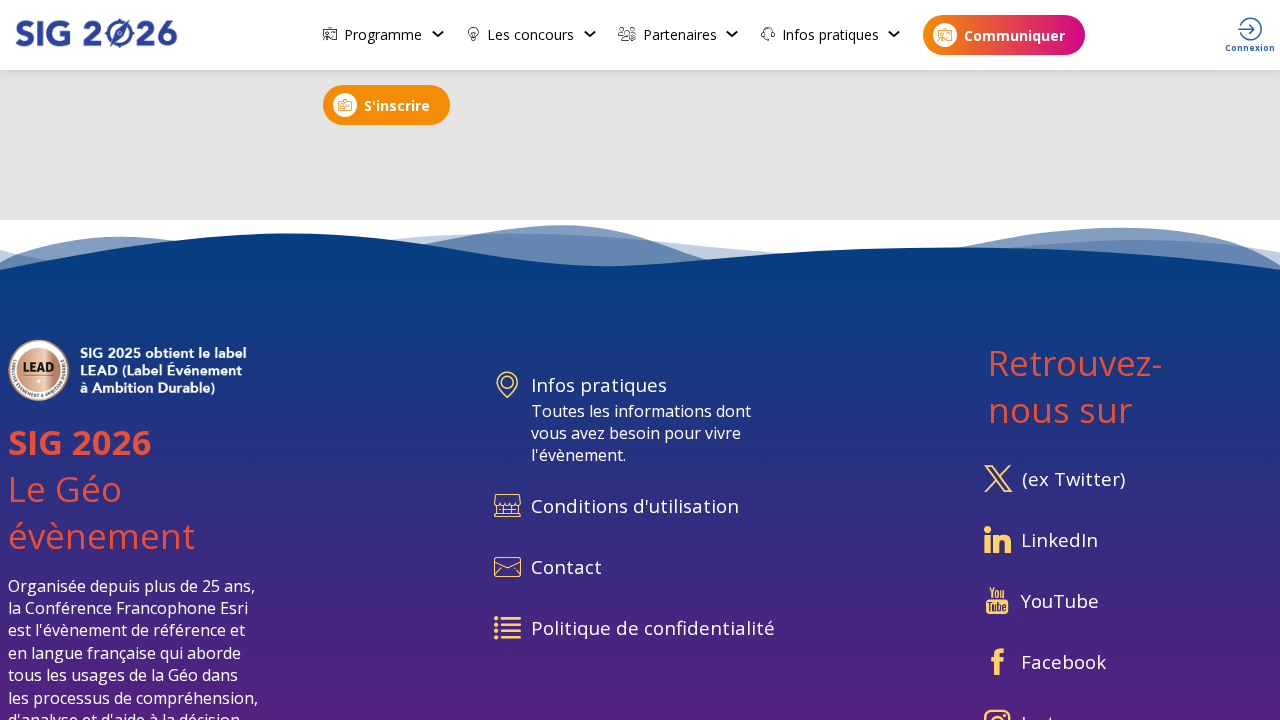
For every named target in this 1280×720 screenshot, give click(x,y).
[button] (1004, 35)
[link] (384, 35)
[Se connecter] (1250, 35)
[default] (640, 569)
